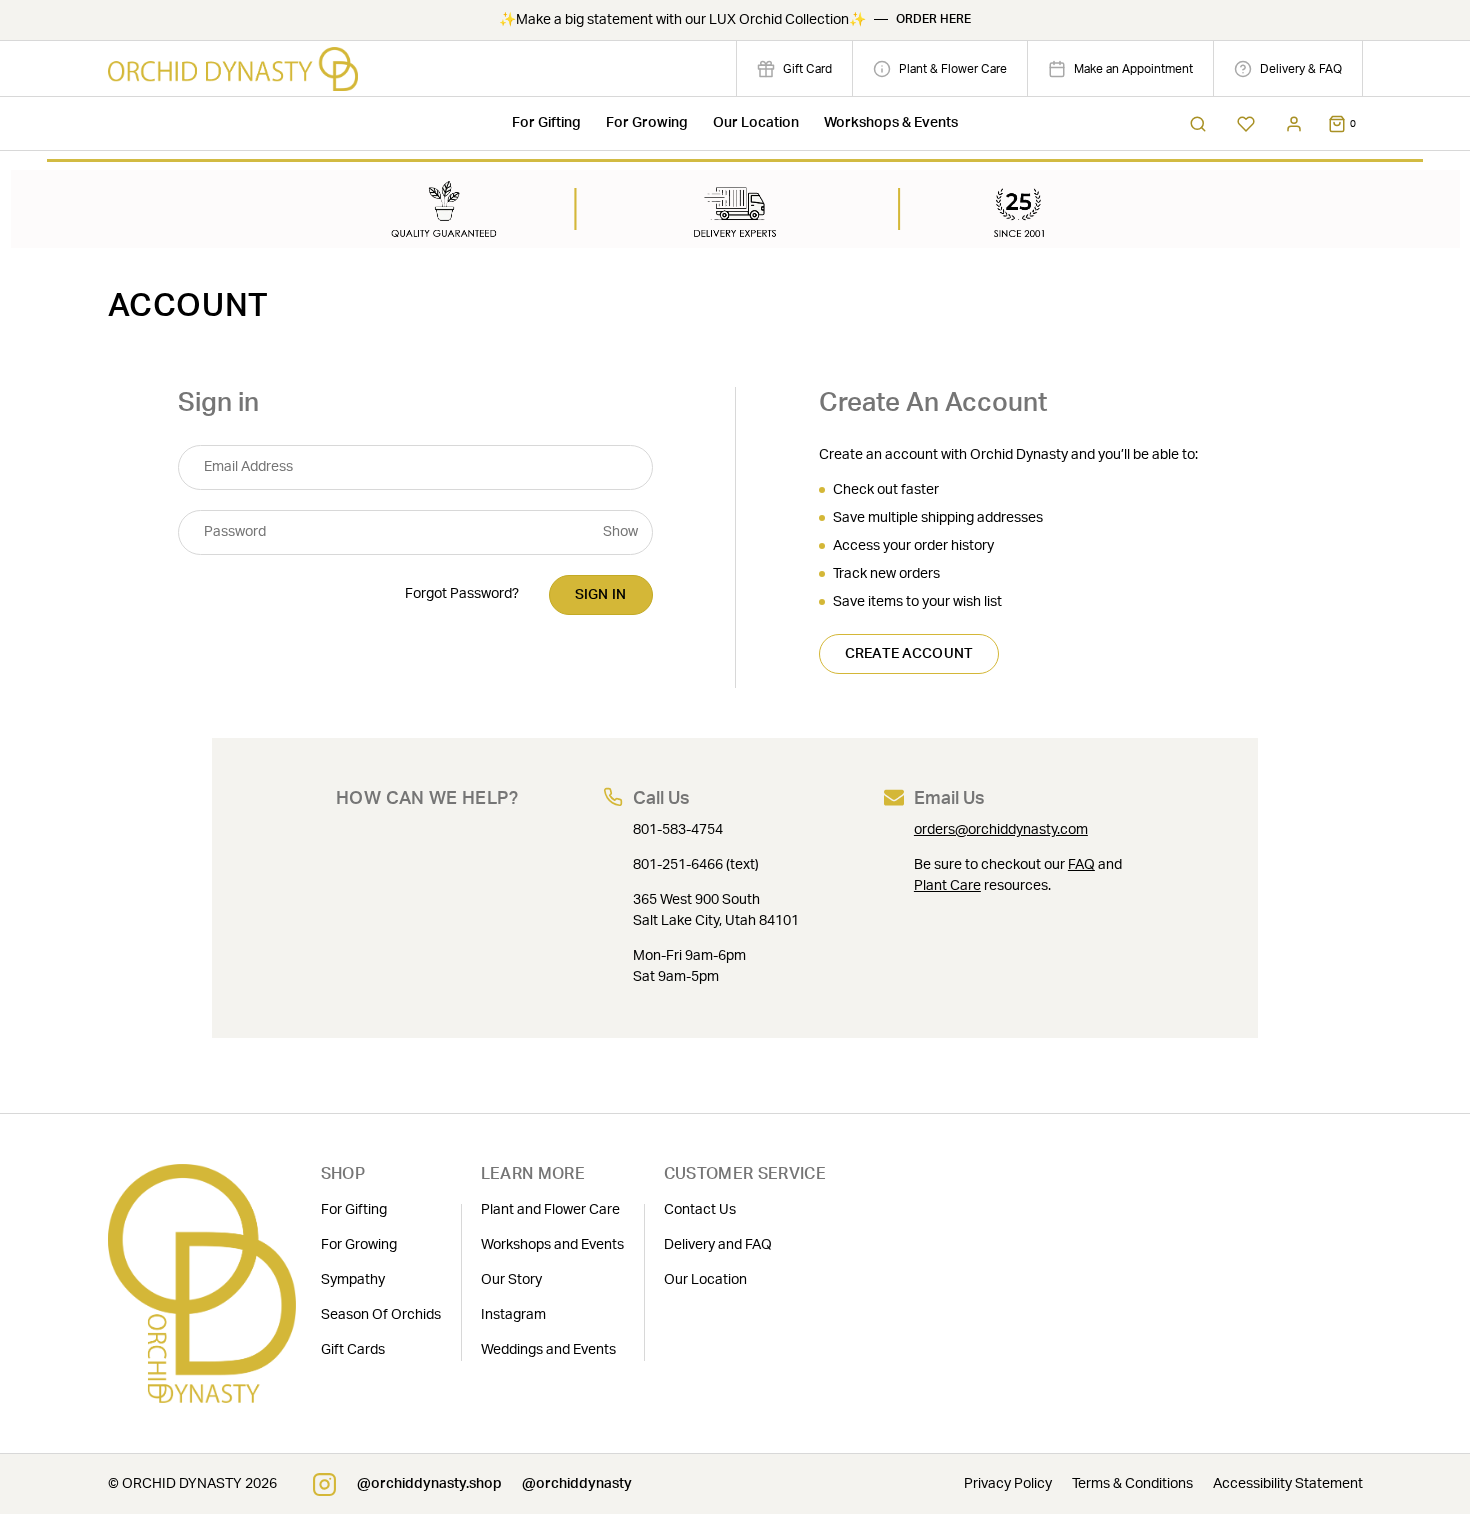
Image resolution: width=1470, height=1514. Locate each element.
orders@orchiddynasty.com (1001, 830)
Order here (933, 19)
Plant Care (947, 886)
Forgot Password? (462, 594)
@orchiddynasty (577, 1484)
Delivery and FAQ (718, 1245)
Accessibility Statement (1288, 1484)
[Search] (1198, 124)
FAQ (1081, 865)
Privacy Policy (1008, 1484)
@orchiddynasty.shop (429, 1484)
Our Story (511, 1280)
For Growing (647, 123)
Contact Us (700, 1210)
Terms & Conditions (1132, 1484)
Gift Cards (353, 1350)
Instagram (513, 1315)
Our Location (756, 123)
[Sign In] (1294, 124)
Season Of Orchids (381, 1315)
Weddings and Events (548, 1350)
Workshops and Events (552, 1245)
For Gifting (546, 123)
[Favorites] (1246, 124)
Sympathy (353, 1280)
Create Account (909, 654)
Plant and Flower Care (550, 1210)
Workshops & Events (891, 123)
